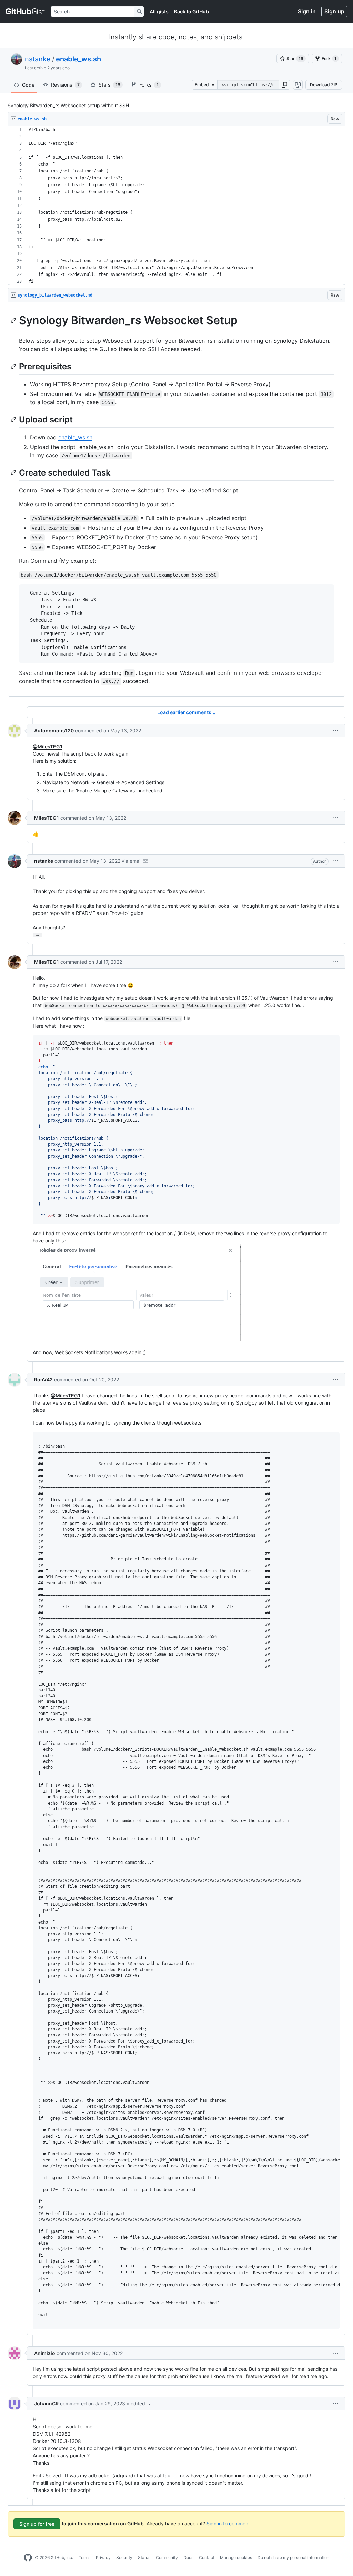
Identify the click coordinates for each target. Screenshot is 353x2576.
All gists (159, 12)
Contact (207, 2558)
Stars (109, 85)
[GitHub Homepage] (28, 2558)
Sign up (334, 11)
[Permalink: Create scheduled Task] (14, 472)
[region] (176, 206)
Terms (84, 2558)
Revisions (65, 85)
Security (124, 2558)
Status (144, 2558)
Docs (188, 2558)
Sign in (307, 11)
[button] (284, 85)
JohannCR (46, 2403)
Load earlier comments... (186, 712)
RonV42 (43, 1380)
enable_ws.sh (78, 59)
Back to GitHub (191, 12)
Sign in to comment (228, 2523)
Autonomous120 (54, 731)
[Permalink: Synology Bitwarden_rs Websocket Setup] (14, 320)
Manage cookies (236, 2558)
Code (28, 85)
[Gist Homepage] (25, 11)
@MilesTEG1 (48, 746)
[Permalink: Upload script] (14, 419)
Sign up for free (37, 2524)
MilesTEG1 (47, 818)
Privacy (103, 2558)
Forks (149, 85)
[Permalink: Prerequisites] (14, 366)
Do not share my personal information (293, 2558)
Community (167, 2558)
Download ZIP (324, 85)
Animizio (45, 2353)
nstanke (38, 59)
